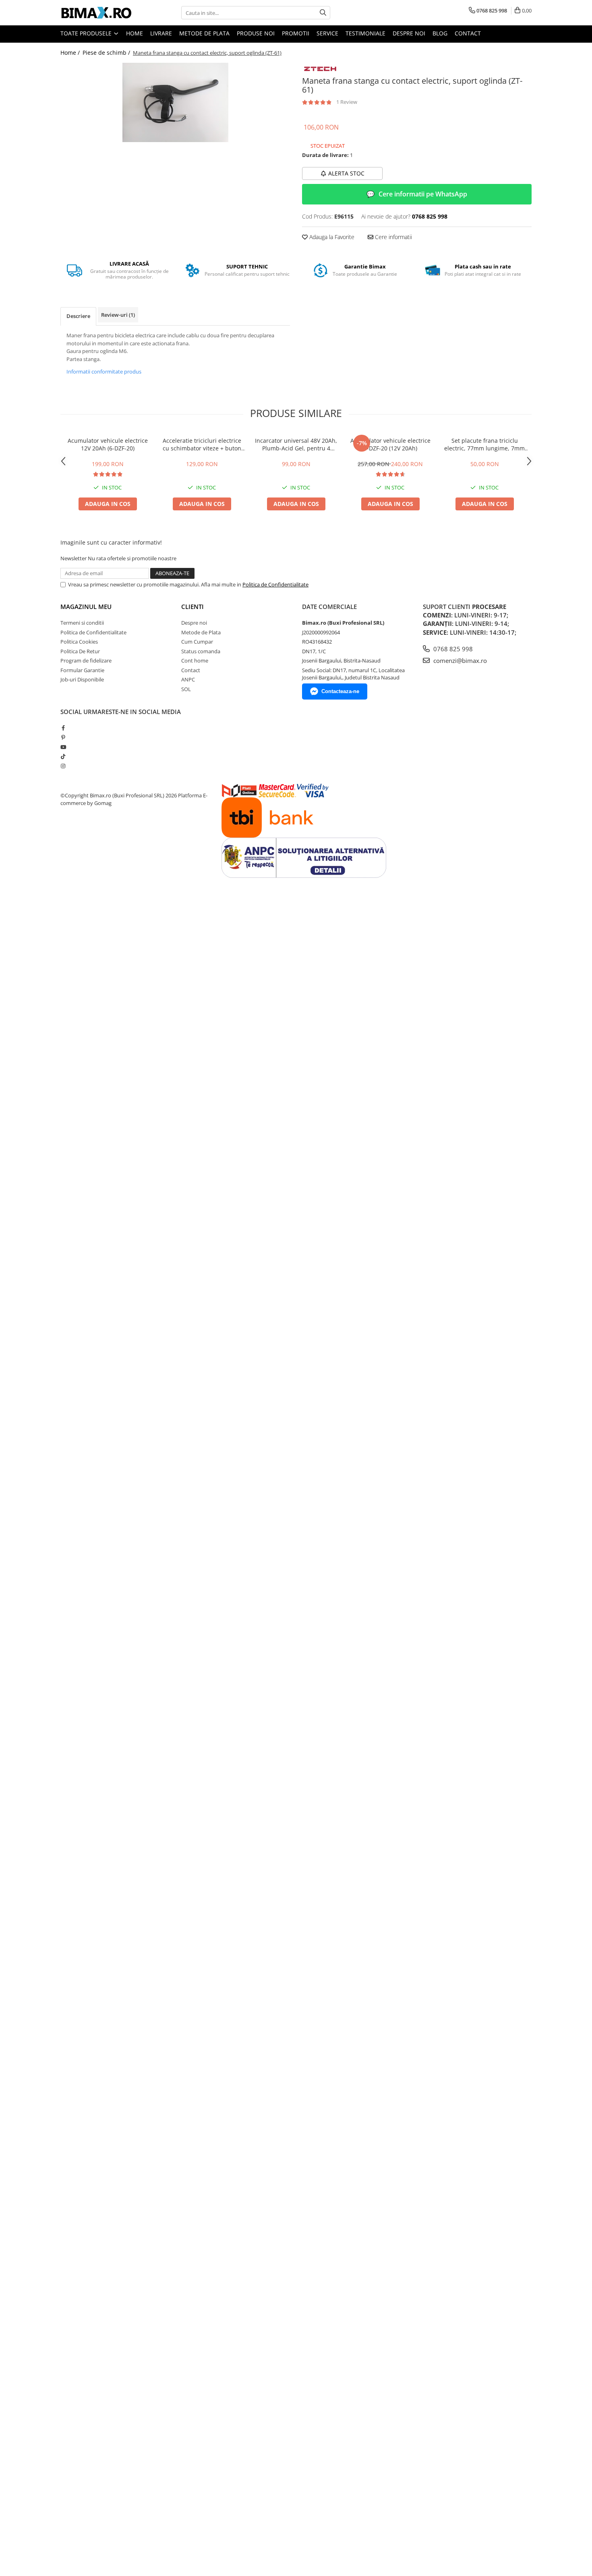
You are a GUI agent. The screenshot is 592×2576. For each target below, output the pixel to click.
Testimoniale (365, 33)
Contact (468, 33)
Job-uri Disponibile (82, 679)
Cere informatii (393, 237)
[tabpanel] (175, 102)
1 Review (347, 102)
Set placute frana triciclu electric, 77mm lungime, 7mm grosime (484, 444)
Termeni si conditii (82, 623)
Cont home (195, 661)
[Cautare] (323, 13)
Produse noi (256, 33)
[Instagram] (63, 766)
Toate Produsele (87, 33)
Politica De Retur (80, 651)
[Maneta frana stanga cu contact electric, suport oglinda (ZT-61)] (175, 102)
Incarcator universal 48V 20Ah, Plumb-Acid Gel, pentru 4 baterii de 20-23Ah (296, 444)
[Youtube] (63, 747)
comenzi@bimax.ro (459, 661)
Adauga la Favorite (331, 237)
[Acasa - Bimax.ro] (101, 13)
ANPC (188, 679)
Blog (440, 33)
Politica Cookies (79, 642)
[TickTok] (63, 756)
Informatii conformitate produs (104, 372)
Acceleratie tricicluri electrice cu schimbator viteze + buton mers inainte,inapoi (202, 444)
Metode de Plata (204, 33)
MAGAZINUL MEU (86, 607)
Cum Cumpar (197, 642)
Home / (71, 53)
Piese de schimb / (107, 53)
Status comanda (201, 651)
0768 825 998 (452, 649)
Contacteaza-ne (340, 691)
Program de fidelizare (86, 661)
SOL (186, 689)
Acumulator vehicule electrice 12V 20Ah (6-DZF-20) (108, 444)
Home (135, 33)
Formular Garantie (82, 670)
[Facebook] (63, 728)
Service (327, 33)
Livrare (161, 33)
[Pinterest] (63, 737)
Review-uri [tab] (118, 315)
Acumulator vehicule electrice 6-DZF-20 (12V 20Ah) (390, 444)
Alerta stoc (346, 173)
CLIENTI (193, 607)
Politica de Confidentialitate (275, 584)
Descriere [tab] (78, 316)
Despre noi (409, 33)
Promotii (296, 33)
